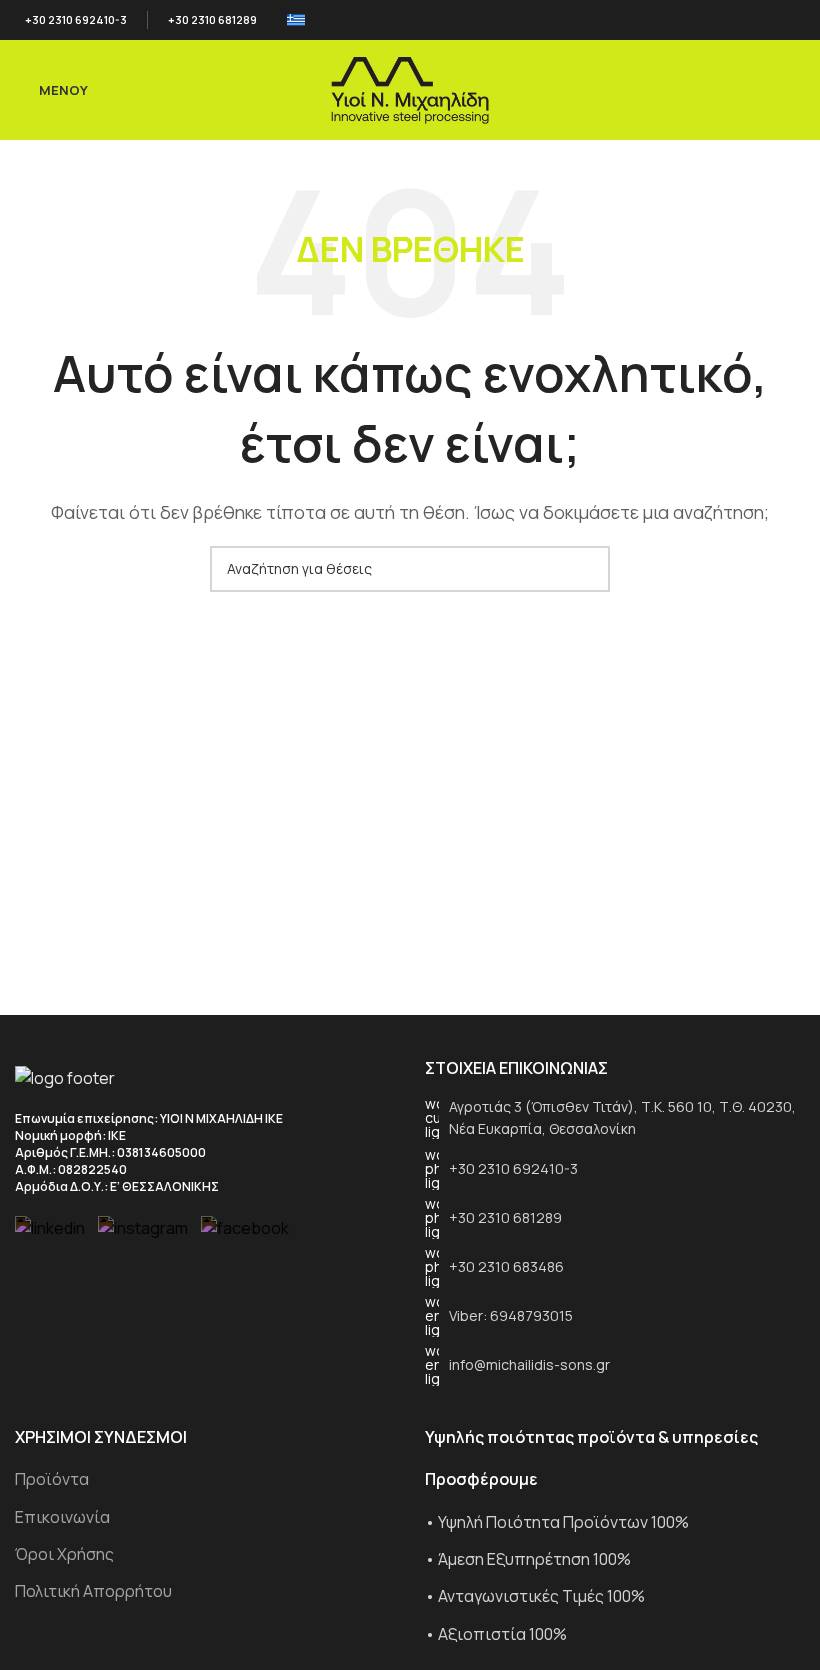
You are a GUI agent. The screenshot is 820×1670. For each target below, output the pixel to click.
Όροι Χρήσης (64, 1554)
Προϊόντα (52, 1479)
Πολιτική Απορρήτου (93, 1591)
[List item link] (615, 1118)
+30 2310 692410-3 (76, 19)
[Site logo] (410, 88)
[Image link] (65, 1077)
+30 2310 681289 (212, 19)
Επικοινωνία (62, 1517)
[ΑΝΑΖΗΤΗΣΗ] (587, 569)
